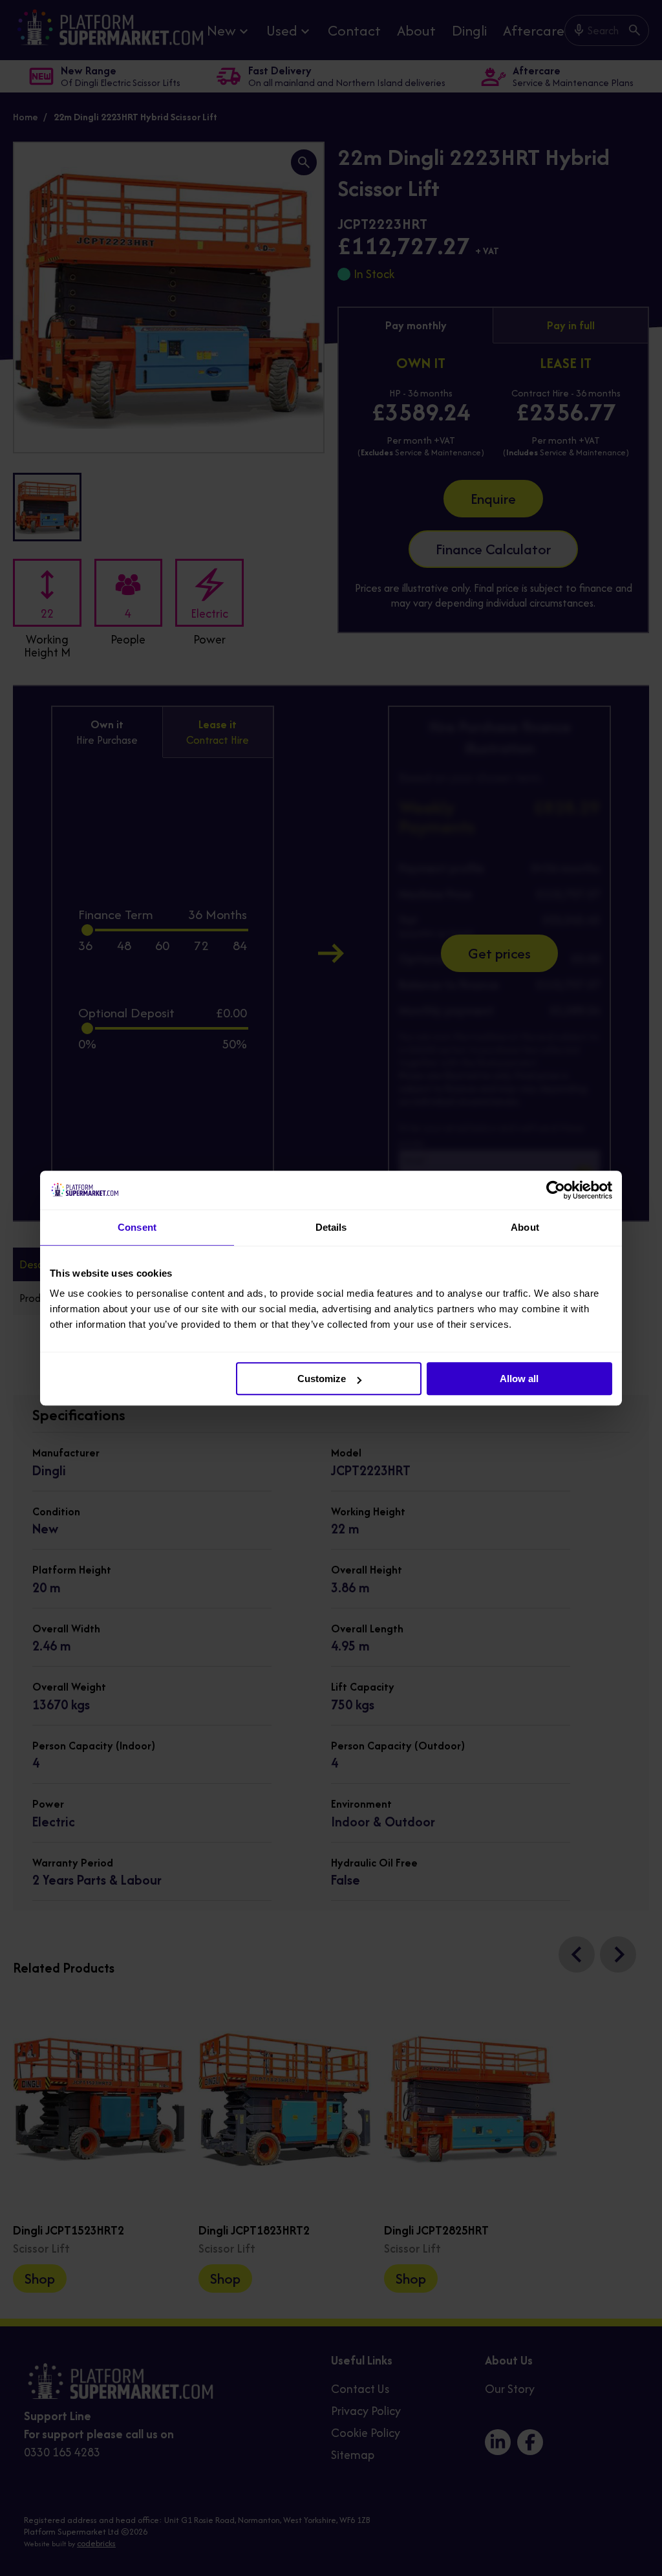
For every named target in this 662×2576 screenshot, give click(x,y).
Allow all (519, 1379)
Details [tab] (331, 1227)
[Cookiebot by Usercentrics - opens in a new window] (556, 1190)
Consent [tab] (137, 1227)
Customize (322, 1379)
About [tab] (525, 1227)
